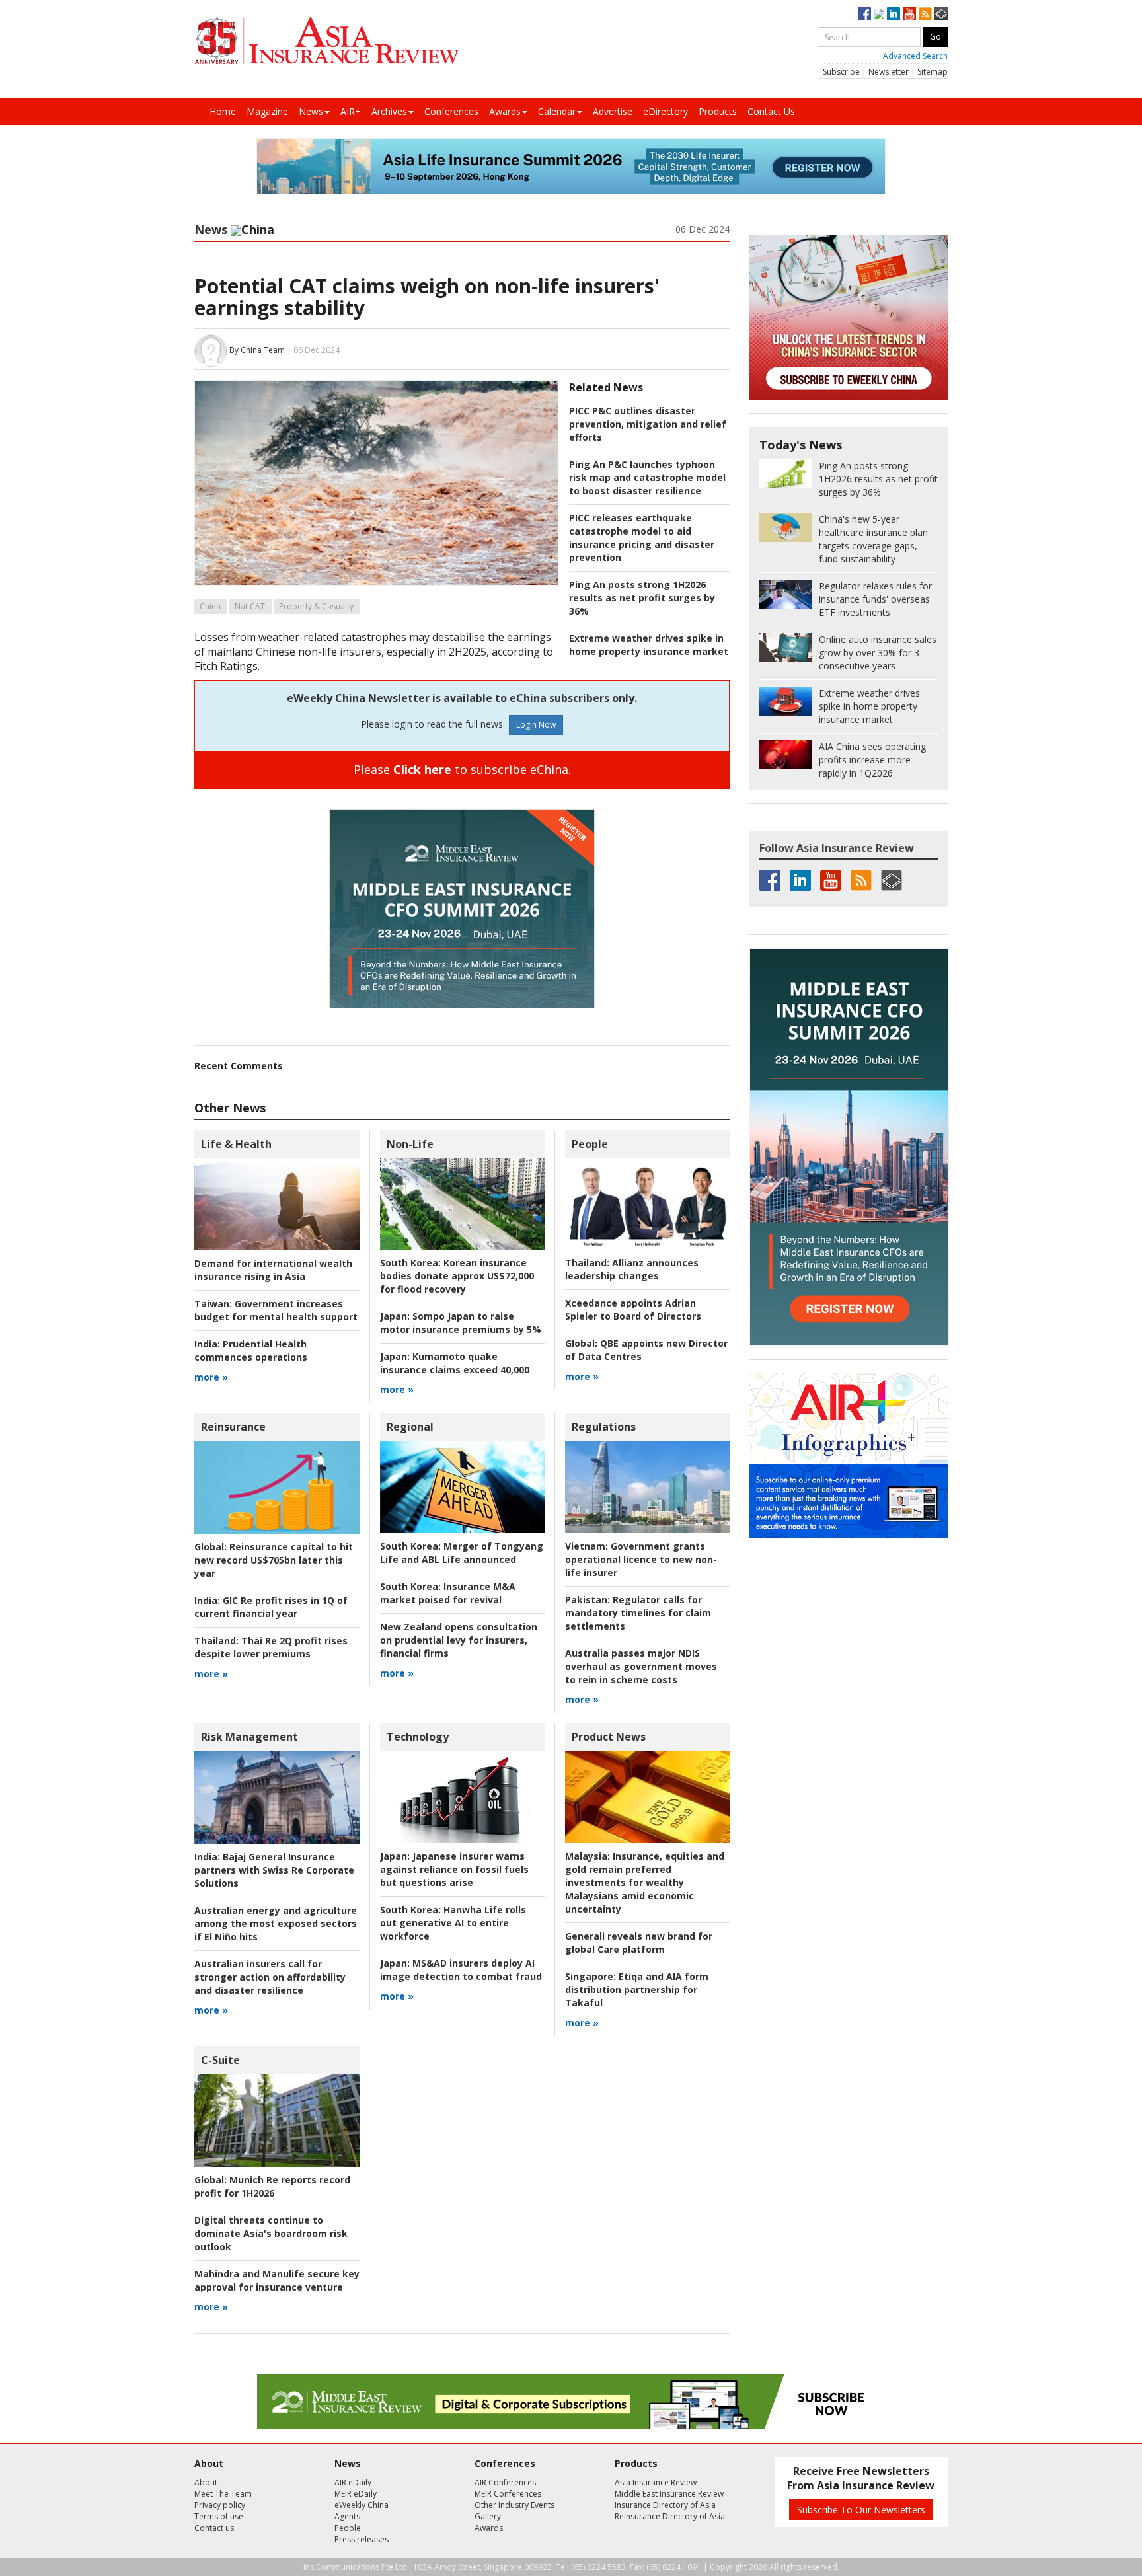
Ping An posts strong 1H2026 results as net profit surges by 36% (642, 598)
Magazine (267, 111)
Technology (418, 1737)
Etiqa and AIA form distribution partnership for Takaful (637, 1989)
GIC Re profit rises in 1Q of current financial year (271, 1607)
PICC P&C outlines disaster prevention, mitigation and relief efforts (648, 424)
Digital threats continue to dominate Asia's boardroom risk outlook (271, 2233)
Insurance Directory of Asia (665, 2505)
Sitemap (933, 72)
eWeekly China (362, 2505)
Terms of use (219, 2516)
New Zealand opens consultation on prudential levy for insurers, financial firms (459, 1640)
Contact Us (771, 111)
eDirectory (666, 111)
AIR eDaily (353, 2482)
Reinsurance (233, 1427)
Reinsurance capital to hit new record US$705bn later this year (274, 1560)
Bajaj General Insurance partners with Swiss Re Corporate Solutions (274, 1870)
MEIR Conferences (508, 2494)
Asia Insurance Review (656, 2482)
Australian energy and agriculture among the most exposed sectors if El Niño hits (276, 1923)
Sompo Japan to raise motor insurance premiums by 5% (461, 1323)
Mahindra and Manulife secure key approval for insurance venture (277, 2280)
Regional (410, 1427)
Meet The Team (223, 2494)
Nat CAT (250, 606)
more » (211, 1377)
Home (223, 111)
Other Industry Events (514, 2505)
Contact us (214, 2528)
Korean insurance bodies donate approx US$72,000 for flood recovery (457, 1276)
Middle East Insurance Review (669, 2494)
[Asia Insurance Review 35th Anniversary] (326, 41)
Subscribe (841, 72)
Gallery (488, 2516)
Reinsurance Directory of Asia (670, 2516)
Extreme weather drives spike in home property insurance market (649, 645)
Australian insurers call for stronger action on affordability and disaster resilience (270, 1977)
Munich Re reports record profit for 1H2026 (272, 2186)
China (210, 606)
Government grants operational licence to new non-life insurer (641, 1559)
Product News (609, 1737)
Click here (422, 769)
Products (718, 111)
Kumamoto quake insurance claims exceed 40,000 (455, 1363)
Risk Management (249, 1737)
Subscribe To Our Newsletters (861, 2510)
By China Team (257, 350)
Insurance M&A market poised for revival (448, 1593)
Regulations (604, 1427)
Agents (347, 2516)
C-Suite (220, 2060)
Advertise (613, 111)
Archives (389, 111)
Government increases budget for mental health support (276, 1310)
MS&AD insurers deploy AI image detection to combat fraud (461, 1970)
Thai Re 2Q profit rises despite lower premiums (271, 1647)
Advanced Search (915, 56)
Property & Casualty (316, 606)
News (311, 111)
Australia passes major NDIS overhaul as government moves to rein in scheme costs (641, 1666)
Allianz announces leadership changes (632, 1269)
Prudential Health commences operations (251, 1350)
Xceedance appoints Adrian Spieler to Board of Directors (633, 1309)
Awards (505, 111)
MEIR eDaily (356, 2494)
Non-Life (410, 1144)
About (206, 2482)
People (590, 1144)
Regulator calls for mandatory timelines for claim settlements (638, 1613)
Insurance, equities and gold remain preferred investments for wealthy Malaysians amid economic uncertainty (645, 1882)
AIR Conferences (505, 2482)
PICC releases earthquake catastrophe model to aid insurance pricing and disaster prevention (642, 538)
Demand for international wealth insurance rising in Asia (273, 1270)
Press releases (362, 2539)
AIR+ (351, 111)
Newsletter (889, 72)
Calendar (557, 111)
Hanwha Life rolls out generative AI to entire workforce (453, 1923)
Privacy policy (220, 2505)
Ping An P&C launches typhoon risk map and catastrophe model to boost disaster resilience (647, 477)
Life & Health (236, 1144)
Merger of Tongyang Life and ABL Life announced (462, 1553)
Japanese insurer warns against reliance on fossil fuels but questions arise (454, 1869)
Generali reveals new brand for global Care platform (639, 1943)
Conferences (451, 111)
